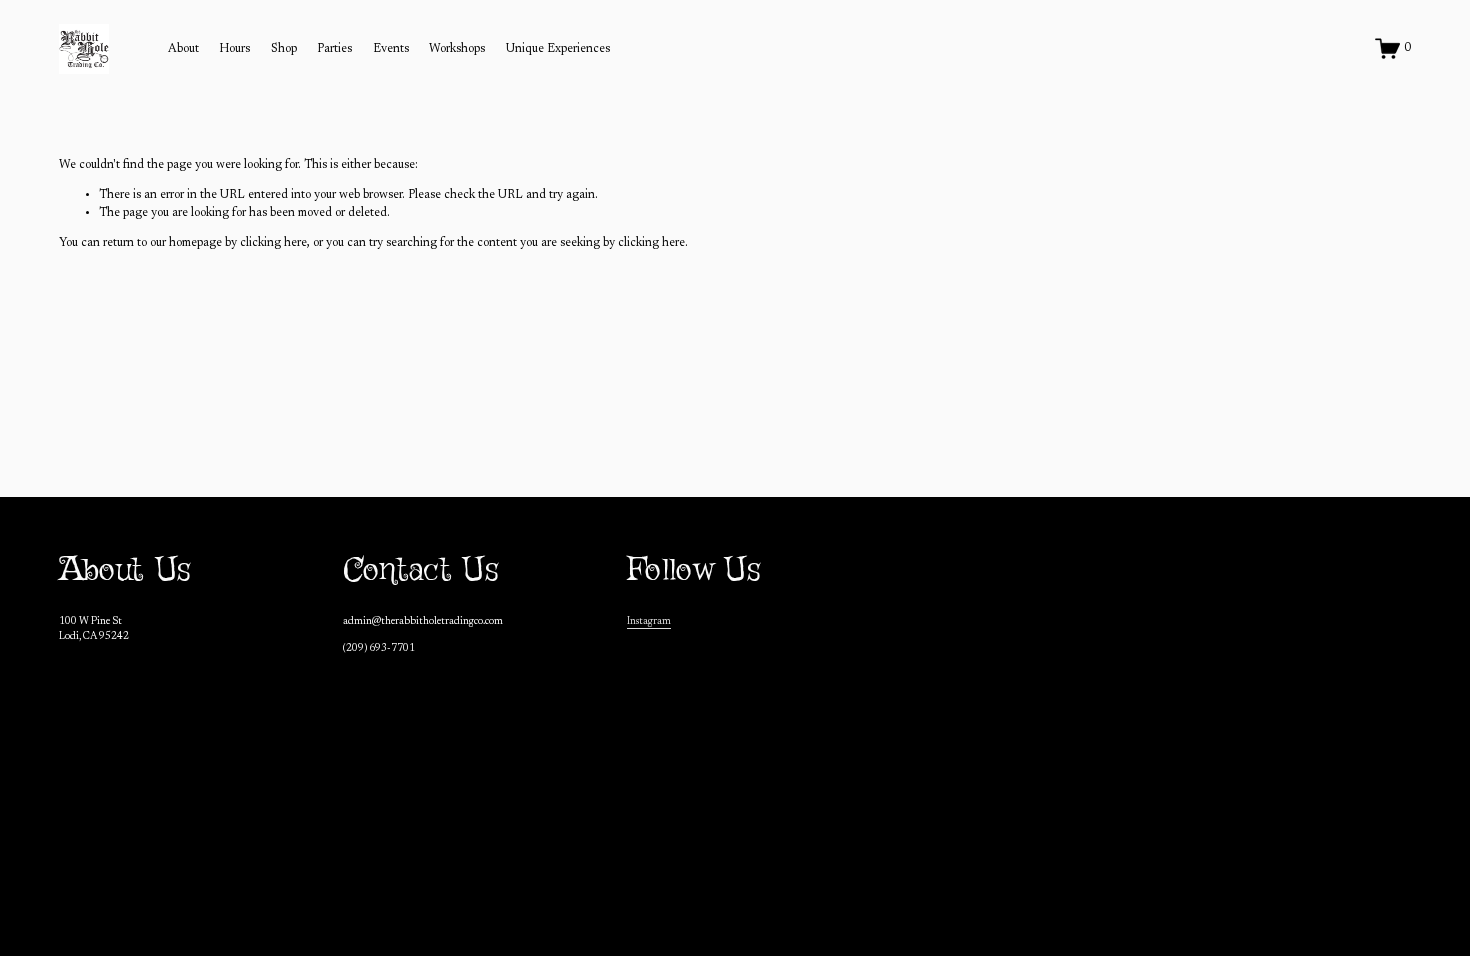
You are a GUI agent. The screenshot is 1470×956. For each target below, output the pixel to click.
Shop (284, 49)
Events (391, 49)
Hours (234, 49)
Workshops (457, 49)
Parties (334, 49)
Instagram (649, 621)
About (183, 49)
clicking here (273, 243)
